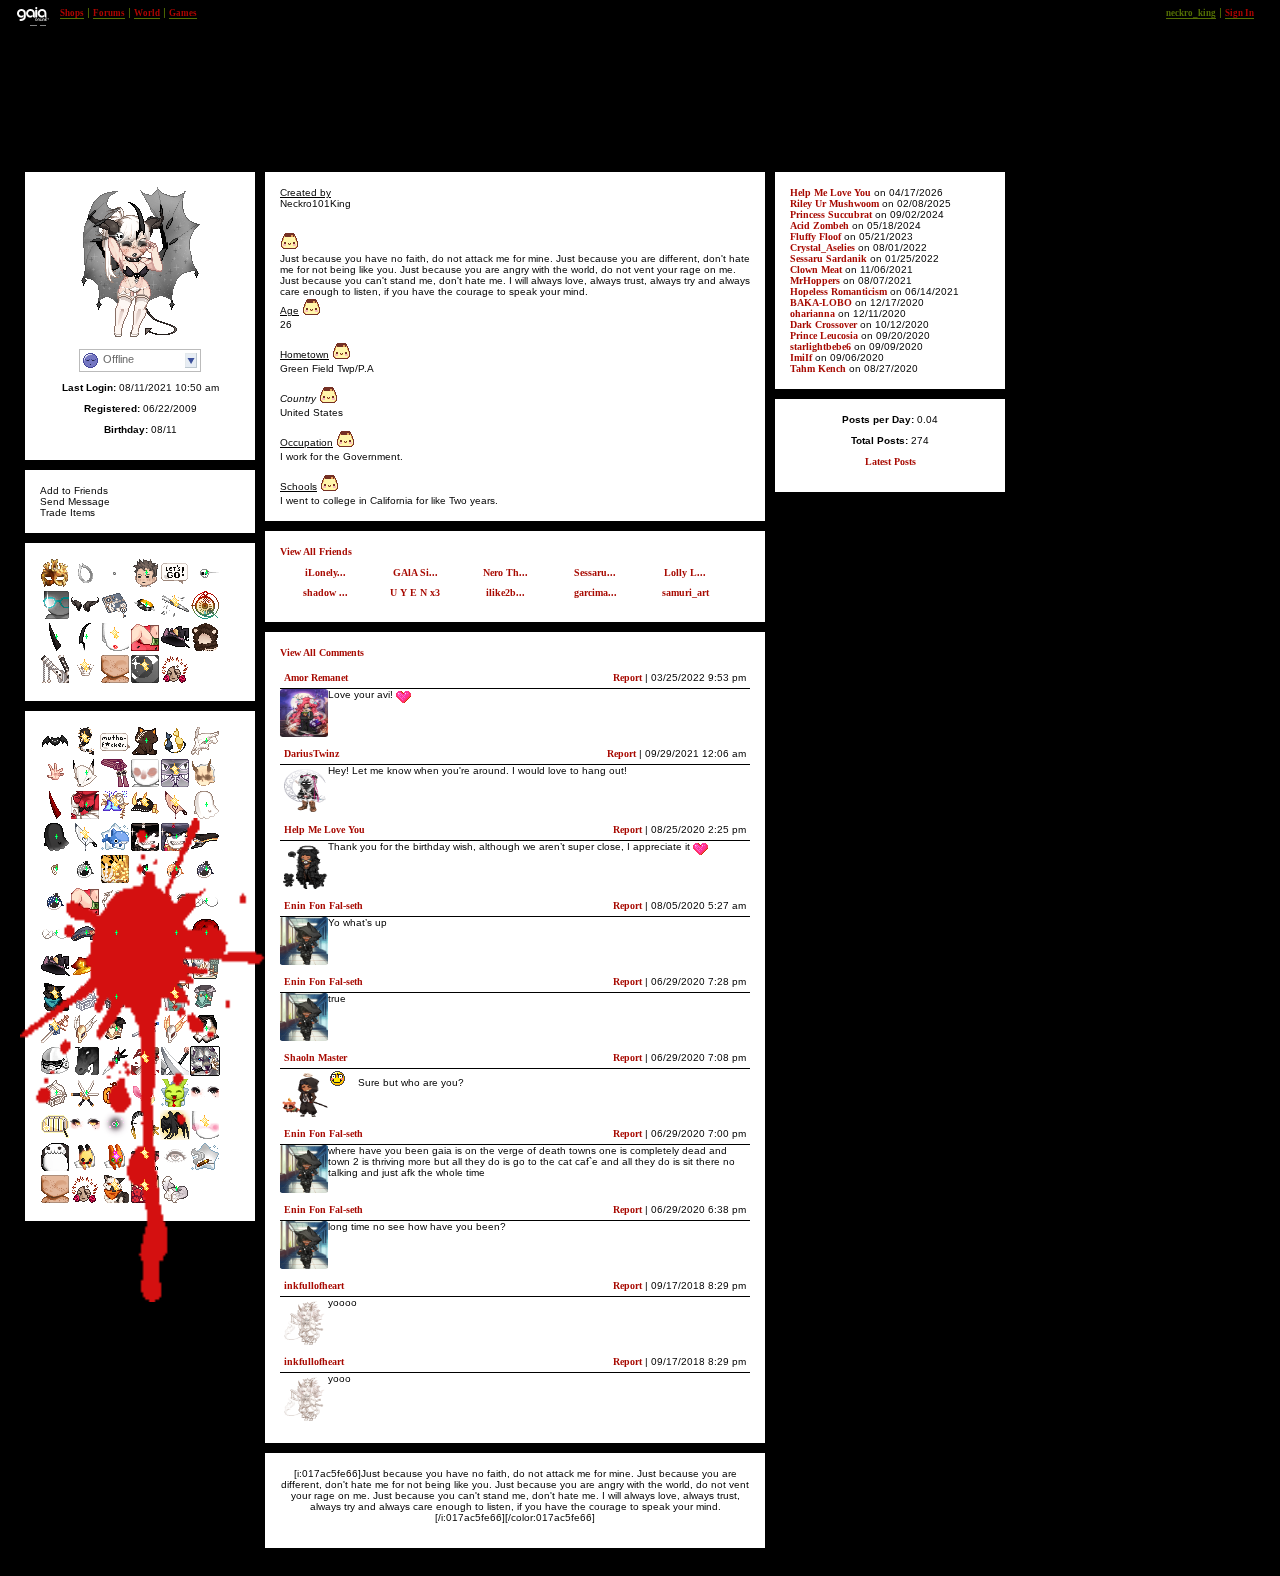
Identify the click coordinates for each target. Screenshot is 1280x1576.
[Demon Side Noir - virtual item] (85, 616)
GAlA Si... (415, 572)
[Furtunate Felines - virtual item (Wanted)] (175, 752)
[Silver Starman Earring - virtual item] (85, 584)
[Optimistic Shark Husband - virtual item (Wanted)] (145, 848)
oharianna (812, 313)
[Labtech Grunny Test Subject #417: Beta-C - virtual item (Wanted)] (115, 1168)
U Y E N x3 (415, 592)
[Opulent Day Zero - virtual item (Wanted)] (55, 1008)
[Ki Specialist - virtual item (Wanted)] (55, 784)
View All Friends (316, 551)
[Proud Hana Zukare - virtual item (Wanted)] (145, 1200)
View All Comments (322, 652)
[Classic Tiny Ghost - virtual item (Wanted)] (205, 816)
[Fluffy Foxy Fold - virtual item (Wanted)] (175, 1200)
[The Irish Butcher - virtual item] (55, 616)
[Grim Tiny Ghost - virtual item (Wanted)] (55, 848)
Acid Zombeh (819, 225)
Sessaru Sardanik (828, 258)
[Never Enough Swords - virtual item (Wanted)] (85, 1104)
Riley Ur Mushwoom (834, 203)
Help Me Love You (324, 829)
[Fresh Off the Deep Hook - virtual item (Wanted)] (145, 880)
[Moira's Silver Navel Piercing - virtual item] (115, 584)
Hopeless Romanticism (840, 291)
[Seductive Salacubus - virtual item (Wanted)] (55, 816)
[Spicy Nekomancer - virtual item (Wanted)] (145, 752)
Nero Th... (505, 572)
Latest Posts (890, 461)
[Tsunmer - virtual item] (145, 648)
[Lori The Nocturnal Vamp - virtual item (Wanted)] (55, 752)
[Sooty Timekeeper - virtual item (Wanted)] (115, 1136)
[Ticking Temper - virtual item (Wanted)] (115, 944)
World (147, 13)
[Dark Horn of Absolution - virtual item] (85, 648)
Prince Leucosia (824, 335)
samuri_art (685, 592)
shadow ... (325, 592)
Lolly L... (685, 572)
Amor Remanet (316, 677)
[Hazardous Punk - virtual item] (145, 616)
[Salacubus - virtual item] (55, 648)
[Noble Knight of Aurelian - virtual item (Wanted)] (55, 1040)
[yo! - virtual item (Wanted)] (115, 752)
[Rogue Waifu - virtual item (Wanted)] (205, 912)
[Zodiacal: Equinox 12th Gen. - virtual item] (205, 616)
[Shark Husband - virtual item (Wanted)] (175, 848)
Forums (109, 13)
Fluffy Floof (815, 236)
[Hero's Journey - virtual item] (175, 584)
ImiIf (801, 357)
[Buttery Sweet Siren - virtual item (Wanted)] (115, 880)
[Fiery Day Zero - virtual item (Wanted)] (115, 1200)
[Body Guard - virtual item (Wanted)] (115, 1008)
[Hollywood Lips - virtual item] (115, 648)
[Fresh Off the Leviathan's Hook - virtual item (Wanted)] (55, 880)
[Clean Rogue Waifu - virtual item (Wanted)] (55, 944)
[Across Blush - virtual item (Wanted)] (205, 1136)
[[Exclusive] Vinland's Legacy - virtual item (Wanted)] (175, 1008)
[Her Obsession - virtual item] (175, 680)
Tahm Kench (818, 368)
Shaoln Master (315, 1057)
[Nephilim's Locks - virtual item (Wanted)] (85, 752)
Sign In (1239, 13)
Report (627, 677)
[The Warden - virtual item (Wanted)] (145, 1072)
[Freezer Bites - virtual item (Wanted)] (205, 752)
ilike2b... (505, 592)
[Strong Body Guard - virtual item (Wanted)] (55, 1104)
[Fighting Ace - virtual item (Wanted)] (85, 944)
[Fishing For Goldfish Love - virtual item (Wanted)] (175, 880)
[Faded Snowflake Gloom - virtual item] (205, 584)
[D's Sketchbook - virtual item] (115, 616)
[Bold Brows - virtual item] (175, 616)
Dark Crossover (823, 324)
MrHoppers (815, 280)
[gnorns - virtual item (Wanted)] (205, 784)
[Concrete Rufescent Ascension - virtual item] (55, 680)
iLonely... (325, 572)
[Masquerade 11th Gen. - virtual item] (55, 584)
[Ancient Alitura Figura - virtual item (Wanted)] (115, 816)
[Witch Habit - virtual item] (175, 648)
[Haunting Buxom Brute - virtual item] (85, 680)
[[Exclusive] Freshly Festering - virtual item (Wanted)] (115, 784)
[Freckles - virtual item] (115, 680)
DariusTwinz (311, 753)
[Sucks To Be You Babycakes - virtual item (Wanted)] (145, 1168)
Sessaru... (595, 572)
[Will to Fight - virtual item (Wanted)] (175, 944)
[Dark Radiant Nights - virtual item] (145, 680)
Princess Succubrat (831, 214)
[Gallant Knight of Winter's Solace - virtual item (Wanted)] (115, 1040)
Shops (72, 13)
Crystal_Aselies (822, 247)
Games (183, 13)
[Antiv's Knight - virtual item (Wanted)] (115, 1072)
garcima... (595, 592)
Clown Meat (816, 269)
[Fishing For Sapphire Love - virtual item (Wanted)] (55, 912)
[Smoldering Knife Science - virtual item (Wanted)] (175, 816)
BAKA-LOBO (821, 302)
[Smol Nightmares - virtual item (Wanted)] (85, 784)
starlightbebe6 (820, 346)
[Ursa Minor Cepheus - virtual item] (205, 648)
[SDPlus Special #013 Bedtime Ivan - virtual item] (145, 584)
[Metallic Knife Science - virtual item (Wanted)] (85, 848)
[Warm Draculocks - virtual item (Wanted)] (205, 944)
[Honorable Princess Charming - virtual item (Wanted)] (205, 1040)
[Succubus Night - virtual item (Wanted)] (85, 816)
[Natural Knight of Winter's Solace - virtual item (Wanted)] (205, 1008)
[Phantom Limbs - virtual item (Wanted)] (175, 784)
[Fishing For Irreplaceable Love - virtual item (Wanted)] (205, 880)
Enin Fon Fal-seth (323, 905)
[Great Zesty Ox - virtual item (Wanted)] (145, 784)
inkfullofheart (314, 1285)
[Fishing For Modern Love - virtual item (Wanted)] (85, 880)
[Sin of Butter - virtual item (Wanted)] (145, 816)
